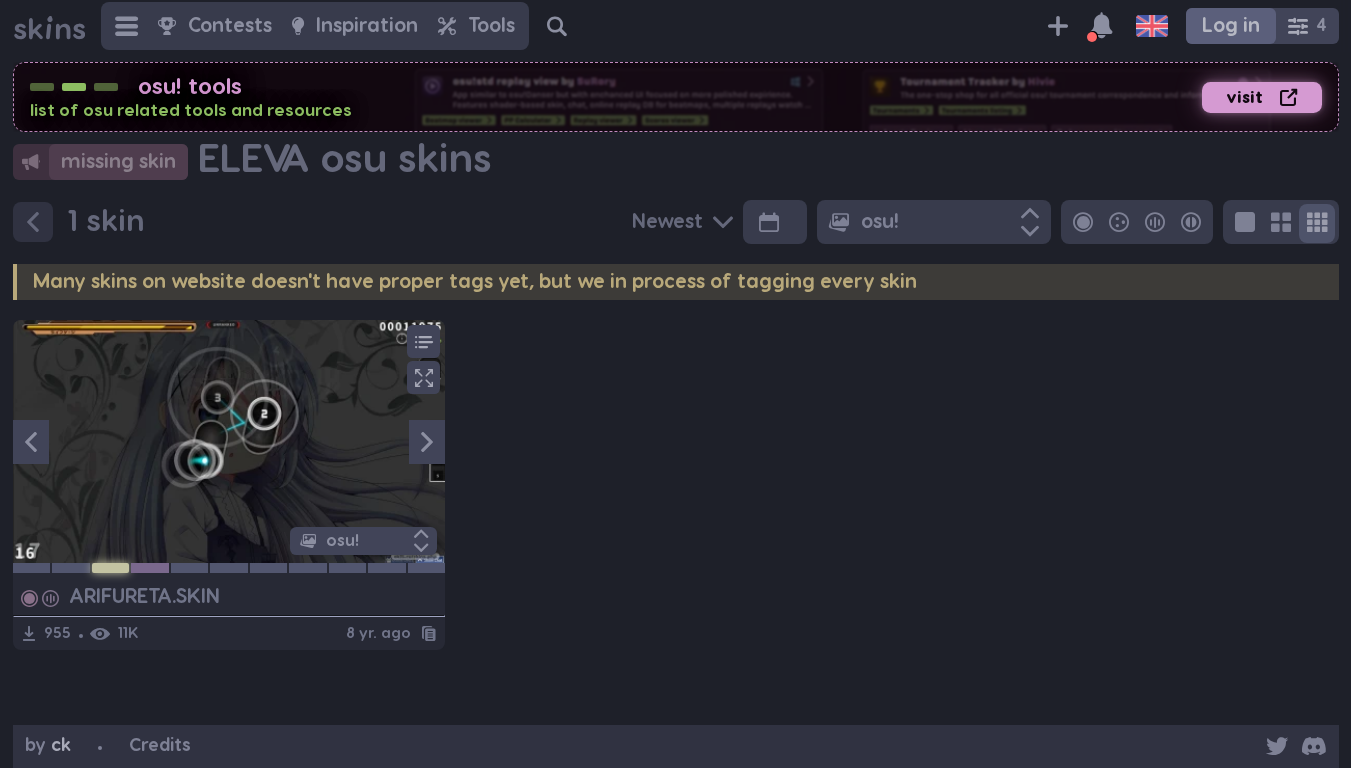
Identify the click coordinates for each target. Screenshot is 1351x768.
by (48, 745)
